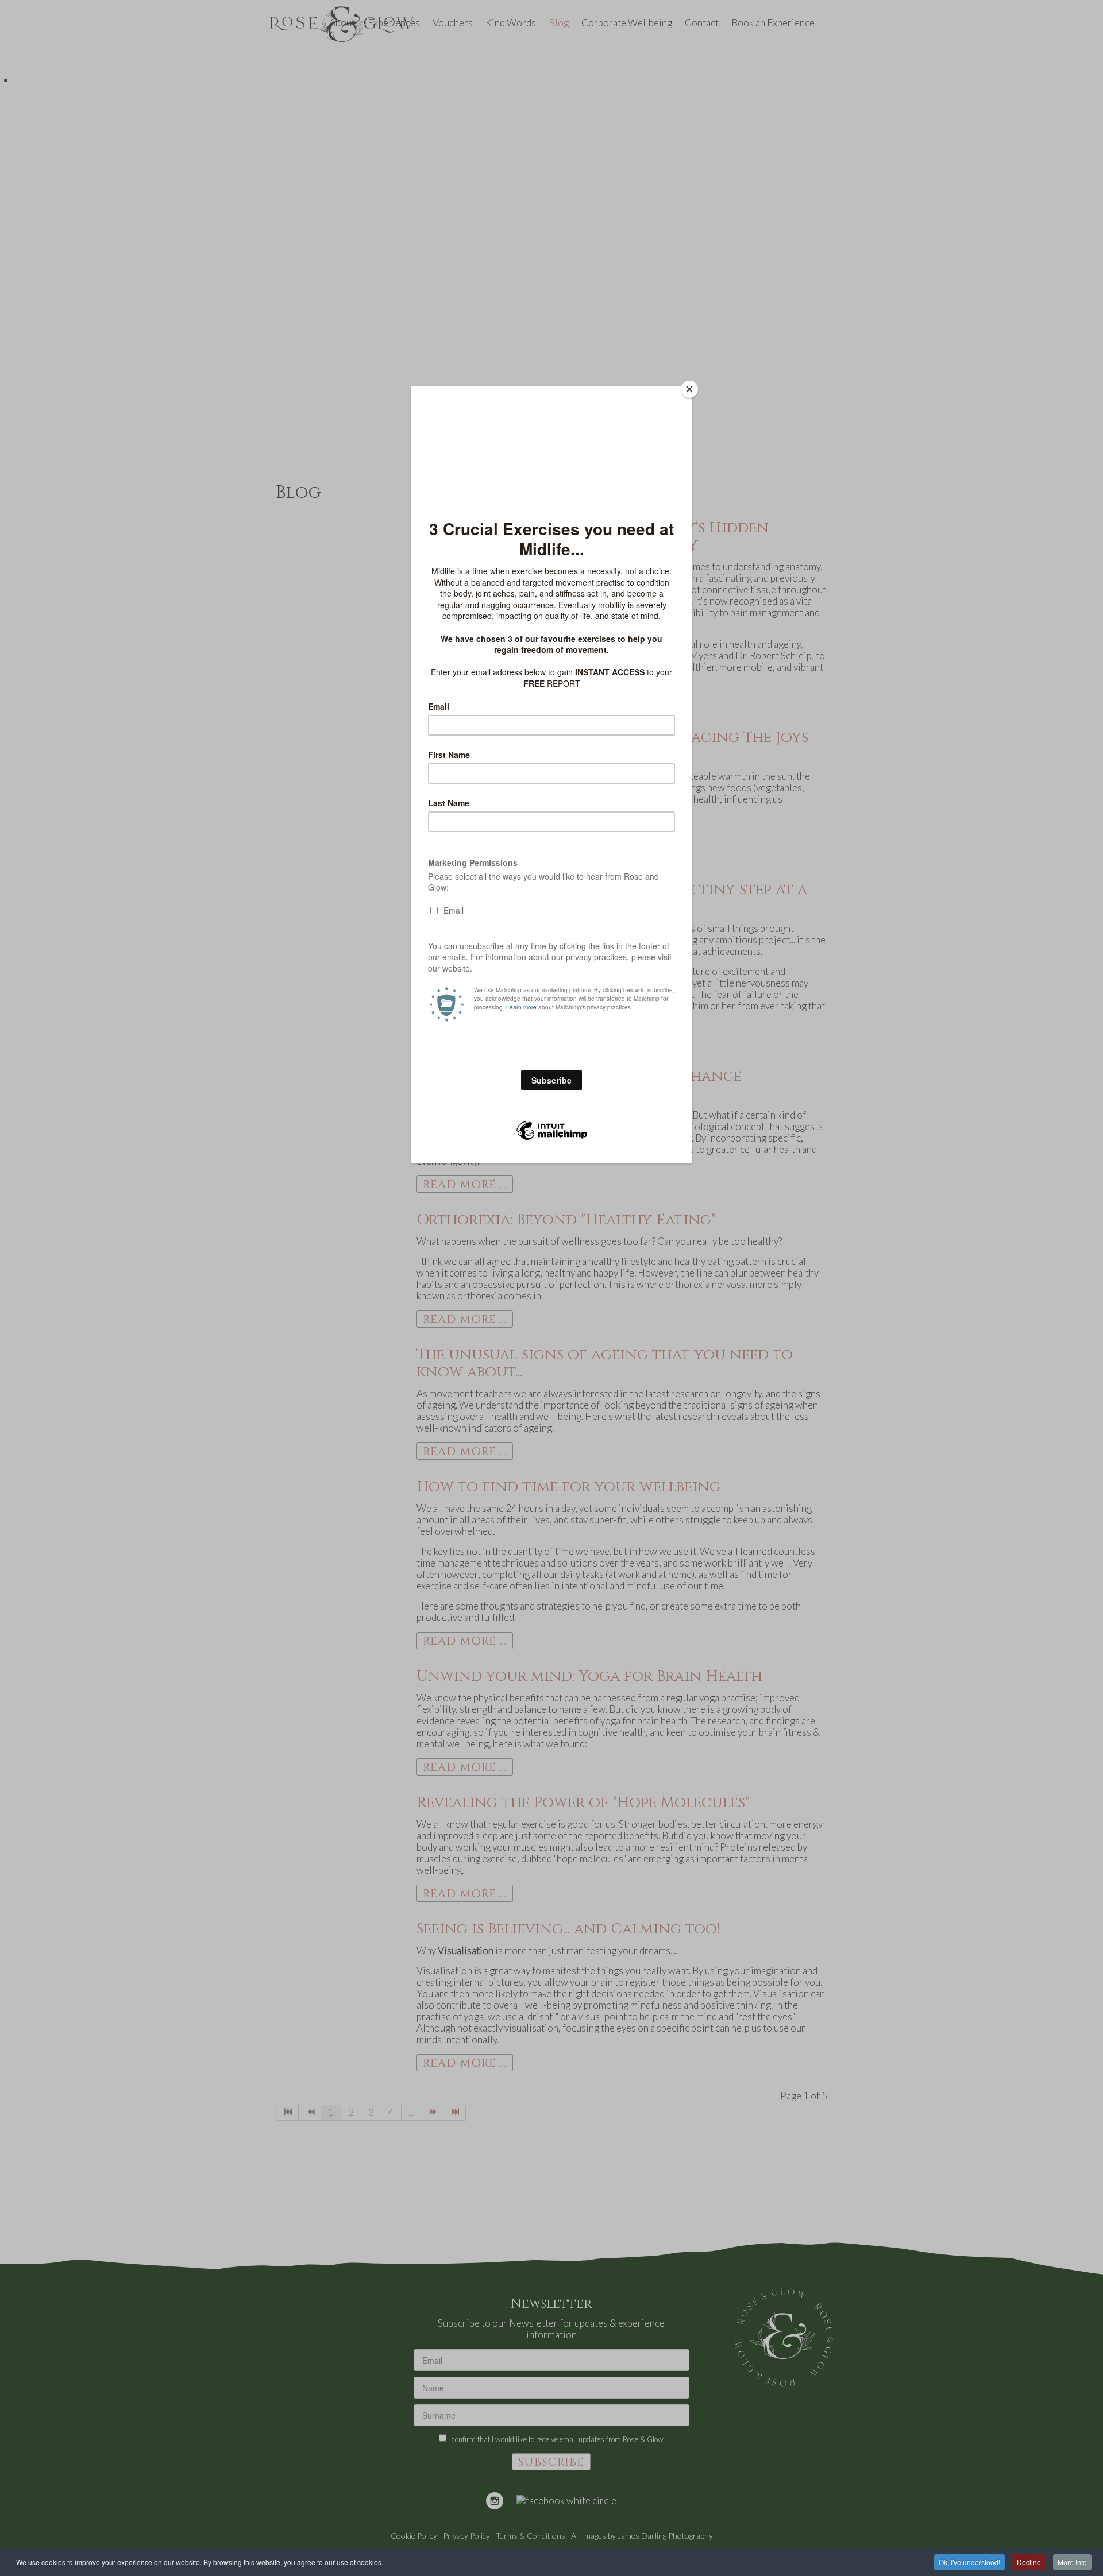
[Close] (689, 389)
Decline (1029, 2562)
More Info (1072, 2562)
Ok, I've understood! (969, 2562)
